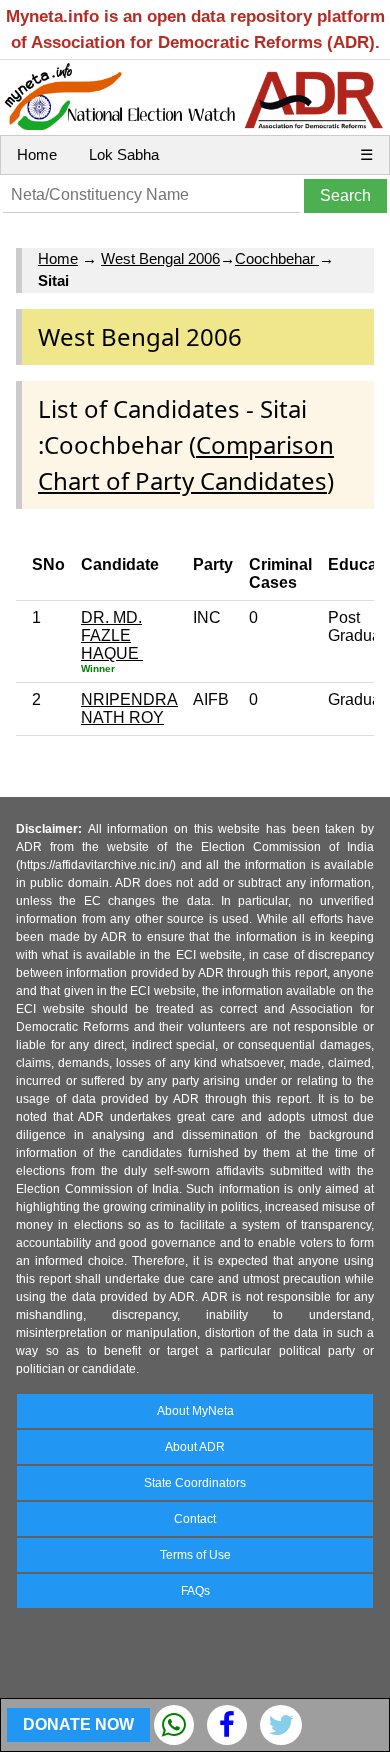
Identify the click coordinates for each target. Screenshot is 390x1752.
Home (37, 154)
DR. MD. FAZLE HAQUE (112, 635)
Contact (195, 1519)
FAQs (195, 1591)
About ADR (195, 1447)
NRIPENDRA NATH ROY (129, 708)
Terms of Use (195, 1555)
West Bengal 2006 (160, 258)
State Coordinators (195, 1483)
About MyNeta (195, 1411)
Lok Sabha (124, 154)
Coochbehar (277, 258)
